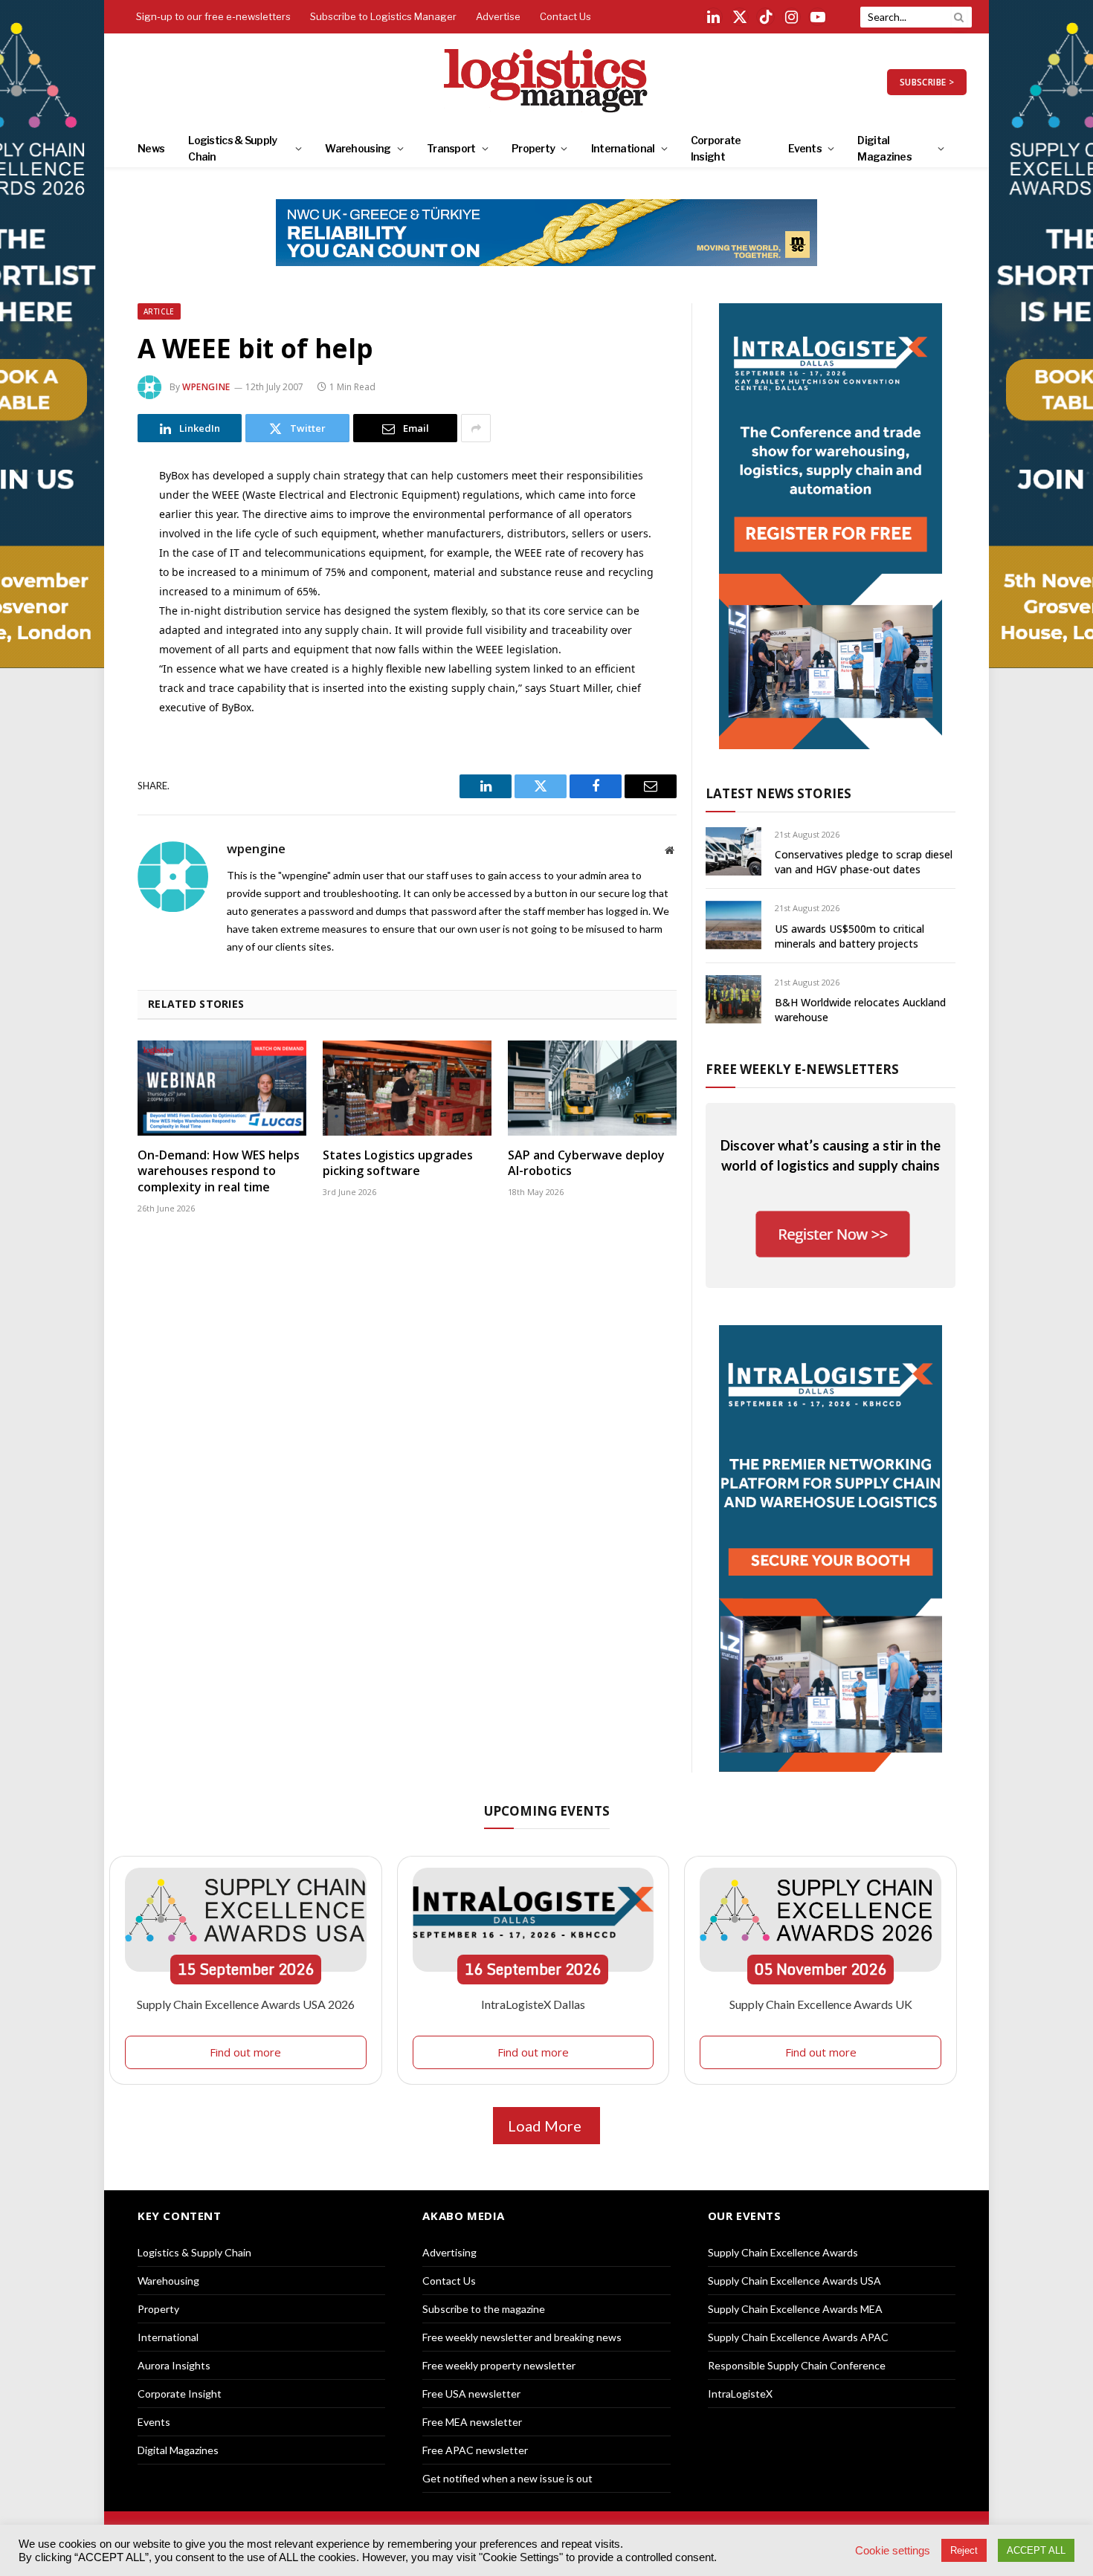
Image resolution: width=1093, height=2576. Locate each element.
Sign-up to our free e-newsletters (213, 16)
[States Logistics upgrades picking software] (407, 1088)
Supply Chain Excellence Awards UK (821, 2004)
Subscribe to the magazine (484, 2309)
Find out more (245, 2052)
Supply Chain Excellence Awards (783, 2252)
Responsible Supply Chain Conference (797, 2365)
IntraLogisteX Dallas (533, 2004)
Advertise (498, 16)
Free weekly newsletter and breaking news (522, 2337)
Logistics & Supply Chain (232, 148)
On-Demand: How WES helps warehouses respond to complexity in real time (219, 1172)
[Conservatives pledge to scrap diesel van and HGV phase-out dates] (733, 851)
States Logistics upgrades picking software (398, 1164)
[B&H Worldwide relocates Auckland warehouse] (733, 999)
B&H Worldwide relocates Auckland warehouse (860, 1010)
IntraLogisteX (740, 2394)
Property (533, 148)
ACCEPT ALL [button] (1036, 2550)
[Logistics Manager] (547, 82)
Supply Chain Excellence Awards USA (794, 2281)
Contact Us (565, 16)
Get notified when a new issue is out (507, 2478)
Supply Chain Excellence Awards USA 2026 (246, 2004)
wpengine (206, 387)
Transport (451, 148)
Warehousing (358, 148)
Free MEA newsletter (472, 2422)
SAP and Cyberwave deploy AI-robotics (586, 1164)
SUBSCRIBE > (927, 82)
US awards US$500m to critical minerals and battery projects (849, 936)
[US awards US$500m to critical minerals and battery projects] (733, 925)
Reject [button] (964, 2550)
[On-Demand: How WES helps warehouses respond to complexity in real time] (222, 1088)
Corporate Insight (716, 148)
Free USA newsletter (471, 2394)
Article (159, 311)
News (151, 148)
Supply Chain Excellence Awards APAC (798, 2337)
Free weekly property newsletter (499, 2365)
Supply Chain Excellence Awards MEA (795, 2309)
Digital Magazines (884, 148)
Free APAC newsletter (475, 2450)
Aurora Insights (174, 2365)
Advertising (449, 2252)
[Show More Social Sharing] (476, 428)
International (623, 148)
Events (805, 148)
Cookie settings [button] (893, 2551)
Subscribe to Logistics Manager (383, 16)
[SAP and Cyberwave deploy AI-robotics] (592, 1088)
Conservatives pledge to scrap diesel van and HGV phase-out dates (864, 862)
